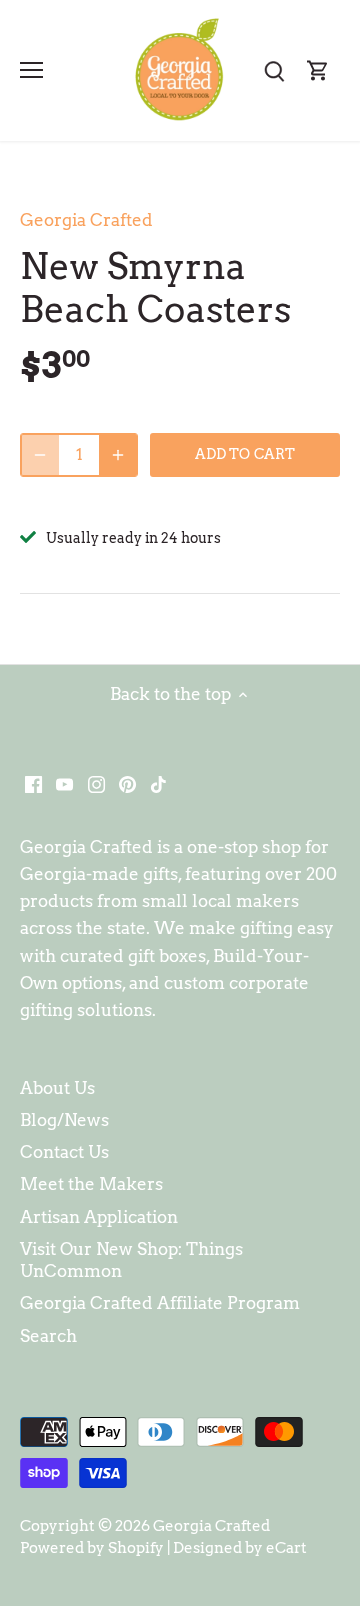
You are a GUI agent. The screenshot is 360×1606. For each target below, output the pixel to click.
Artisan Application (99, 1217)
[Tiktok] (158, 784)
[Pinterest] (127, 784)
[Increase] (118, 455)
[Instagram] (96, 784)
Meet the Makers (91, 1184)
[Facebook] (33, 784)
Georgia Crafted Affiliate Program (160, 1303)
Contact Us (64, 1152)
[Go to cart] (318, 70)
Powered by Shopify (92, 1547)
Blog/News (64, 1120)
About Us (57, 1088)
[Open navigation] (31, 70)
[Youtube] (64, 784)
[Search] (274, 70)
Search (48, 1336)
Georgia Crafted (86, 220)
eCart (286, 1547)
